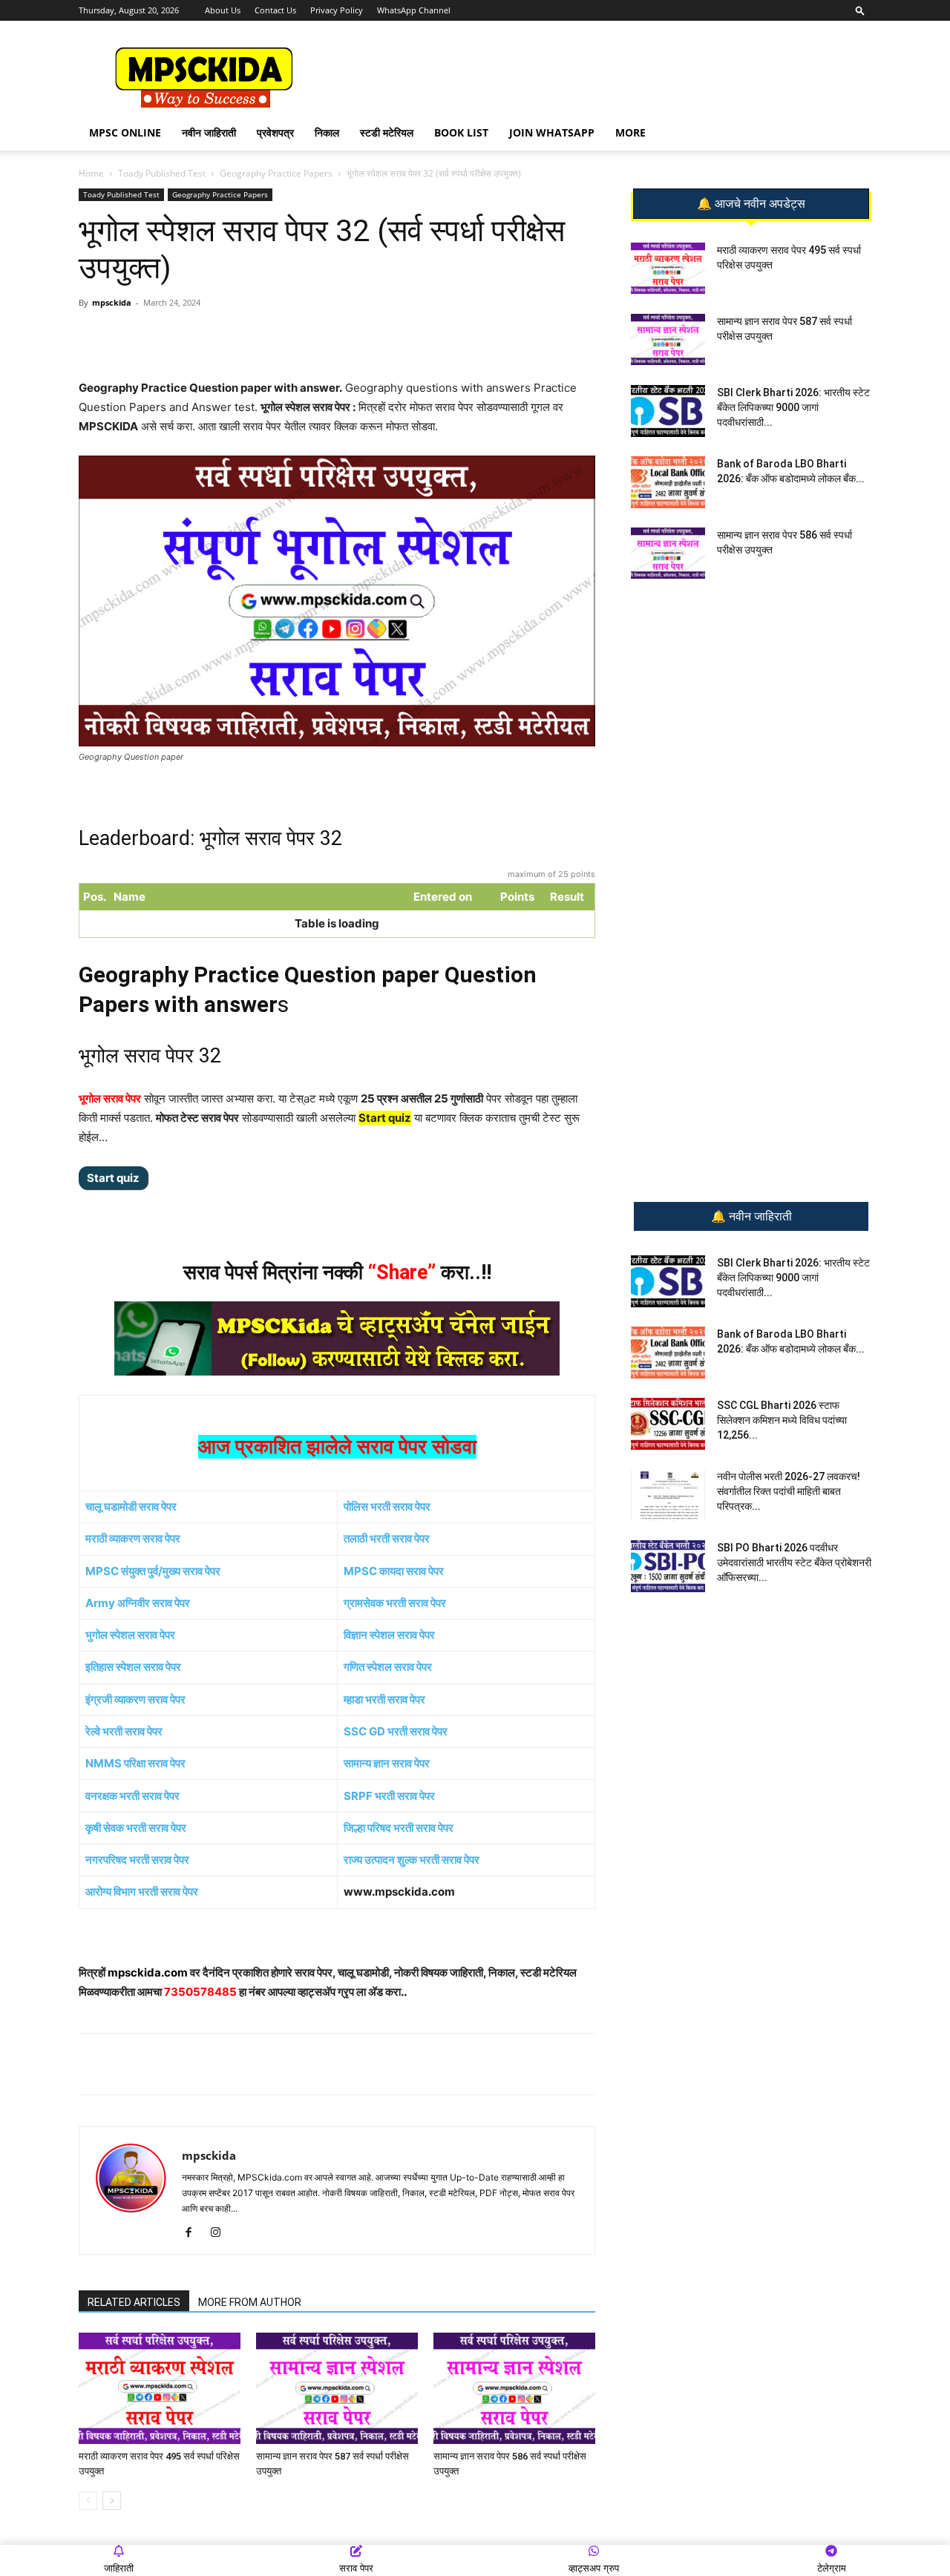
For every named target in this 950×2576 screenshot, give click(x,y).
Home (91, 173)
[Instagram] (221, 2233)
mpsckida (112, 302)
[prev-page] (88, 2501)
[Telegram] (217, 336)
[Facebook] (252, 336)
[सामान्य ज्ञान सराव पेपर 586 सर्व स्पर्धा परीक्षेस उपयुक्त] (514, 2388)
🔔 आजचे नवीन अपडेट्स (751, 204)
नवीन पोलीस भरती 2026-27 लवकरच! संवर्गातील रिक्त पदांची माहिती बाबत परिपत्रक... (789, 1491)
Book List (461, 132)
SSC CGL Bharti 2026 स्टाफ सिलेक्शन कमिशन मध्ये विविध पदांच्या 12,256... (782, 1420)
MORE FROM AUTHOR (250, 2302)
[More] (321, 336)
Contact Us (275, 10)
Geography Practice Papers (276, 173)
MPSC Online (125, 132)
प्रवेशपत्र (275, 132)
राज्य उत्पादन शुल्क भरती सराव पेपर (412, 1860)
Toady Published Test (162, 173)
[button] (860, 10)
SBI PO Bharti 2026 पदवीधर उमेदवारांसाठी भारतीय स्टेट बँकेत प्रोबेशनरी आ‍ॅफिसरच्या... (794, 1563)
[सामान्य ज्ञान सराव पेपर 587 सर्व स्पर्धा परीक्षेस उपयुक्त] (337, 2388)
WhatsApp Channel (414, 10)
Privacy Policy (337, 10)
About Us (223, 10)
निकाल (327, 132)
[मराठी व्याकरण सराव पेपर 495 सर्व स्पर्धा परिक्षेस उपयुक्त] (160, 2388)
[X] (286, 336)
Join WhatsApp (552, 132)
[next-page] (112, 2501)
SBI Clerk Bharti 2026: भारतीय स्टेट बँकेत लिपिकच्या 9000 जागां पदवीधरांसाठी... (793, 407)
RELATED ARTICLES (134, 2302)
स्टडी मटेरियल (387, 132)
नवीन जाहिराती (209, 132)
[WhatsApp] (183, 336)
